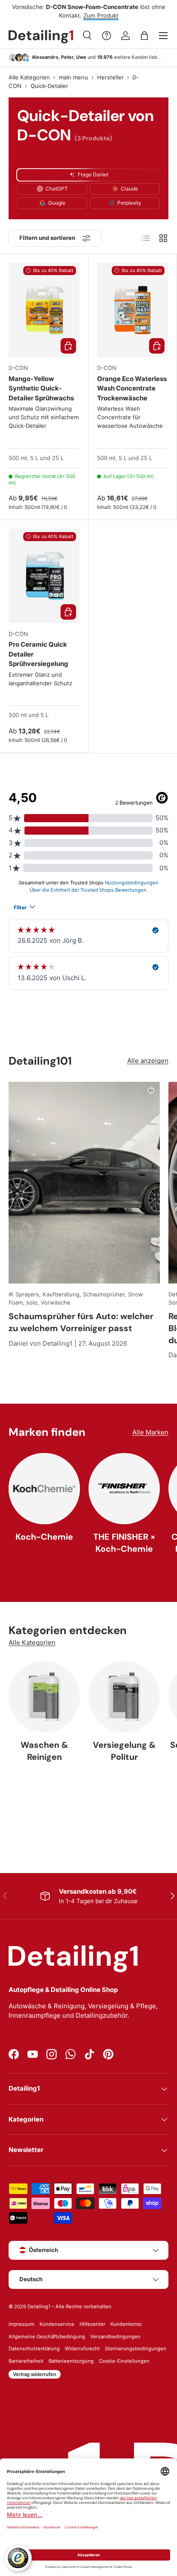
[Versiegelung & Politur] (124, 1697)
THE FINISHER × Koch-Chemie (124, 1543)
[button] (144, 36)
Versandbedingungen (115, 2337)
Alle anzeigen (148, 1061)
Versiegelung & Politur (124, 1751)
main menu (73, 78)
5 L (34, 458)
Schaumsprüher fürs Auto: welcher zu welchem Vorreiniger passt (81, 1322)
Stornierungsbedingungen (136, 2349)
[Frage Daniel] (107, 36)
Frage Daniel (93, 174)
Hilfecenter (92, 2324)
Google (57, 203)
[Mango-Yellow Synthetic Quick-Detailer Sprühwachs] (44, 310)
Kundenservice (57, 2324)
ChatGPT (57, 189)
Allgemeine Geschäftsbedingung (47, 2337)
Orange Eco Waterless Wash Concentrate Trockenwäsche (132, 388)
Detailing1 (39, 2307)
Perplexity (129, 203)
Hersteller (110, 78)
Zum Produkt (101, 15)
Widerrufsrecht (82, 2349)
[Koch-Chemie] (44, 1489)
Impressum (21, 2324)
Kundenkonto (126, 2324)
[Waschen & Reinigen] (44, 1697)
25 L (58, 458)
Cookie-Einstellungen (124, 2361)
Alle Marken (150, 1432)
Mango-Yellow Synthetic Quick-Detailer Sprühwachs (41, 388)
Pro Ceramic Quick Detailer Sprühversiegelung (38, 654)
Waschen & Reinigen (44, 1751)
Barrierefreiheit (26, 2361)
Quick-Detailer (49, 86)
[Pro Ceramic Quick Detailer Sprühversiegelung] (44, 576)
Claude (129, 189)
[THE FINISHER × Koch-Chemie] (124, 1489)
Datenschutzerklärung (34, 2349)
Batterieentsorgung (71, 2361)
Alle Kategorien (29, 78)
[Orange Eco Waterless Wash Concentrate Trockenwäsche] (133, 310)
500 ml (18, 458)
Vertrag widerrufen (35, 2374)
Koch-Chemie (44, 1537)
